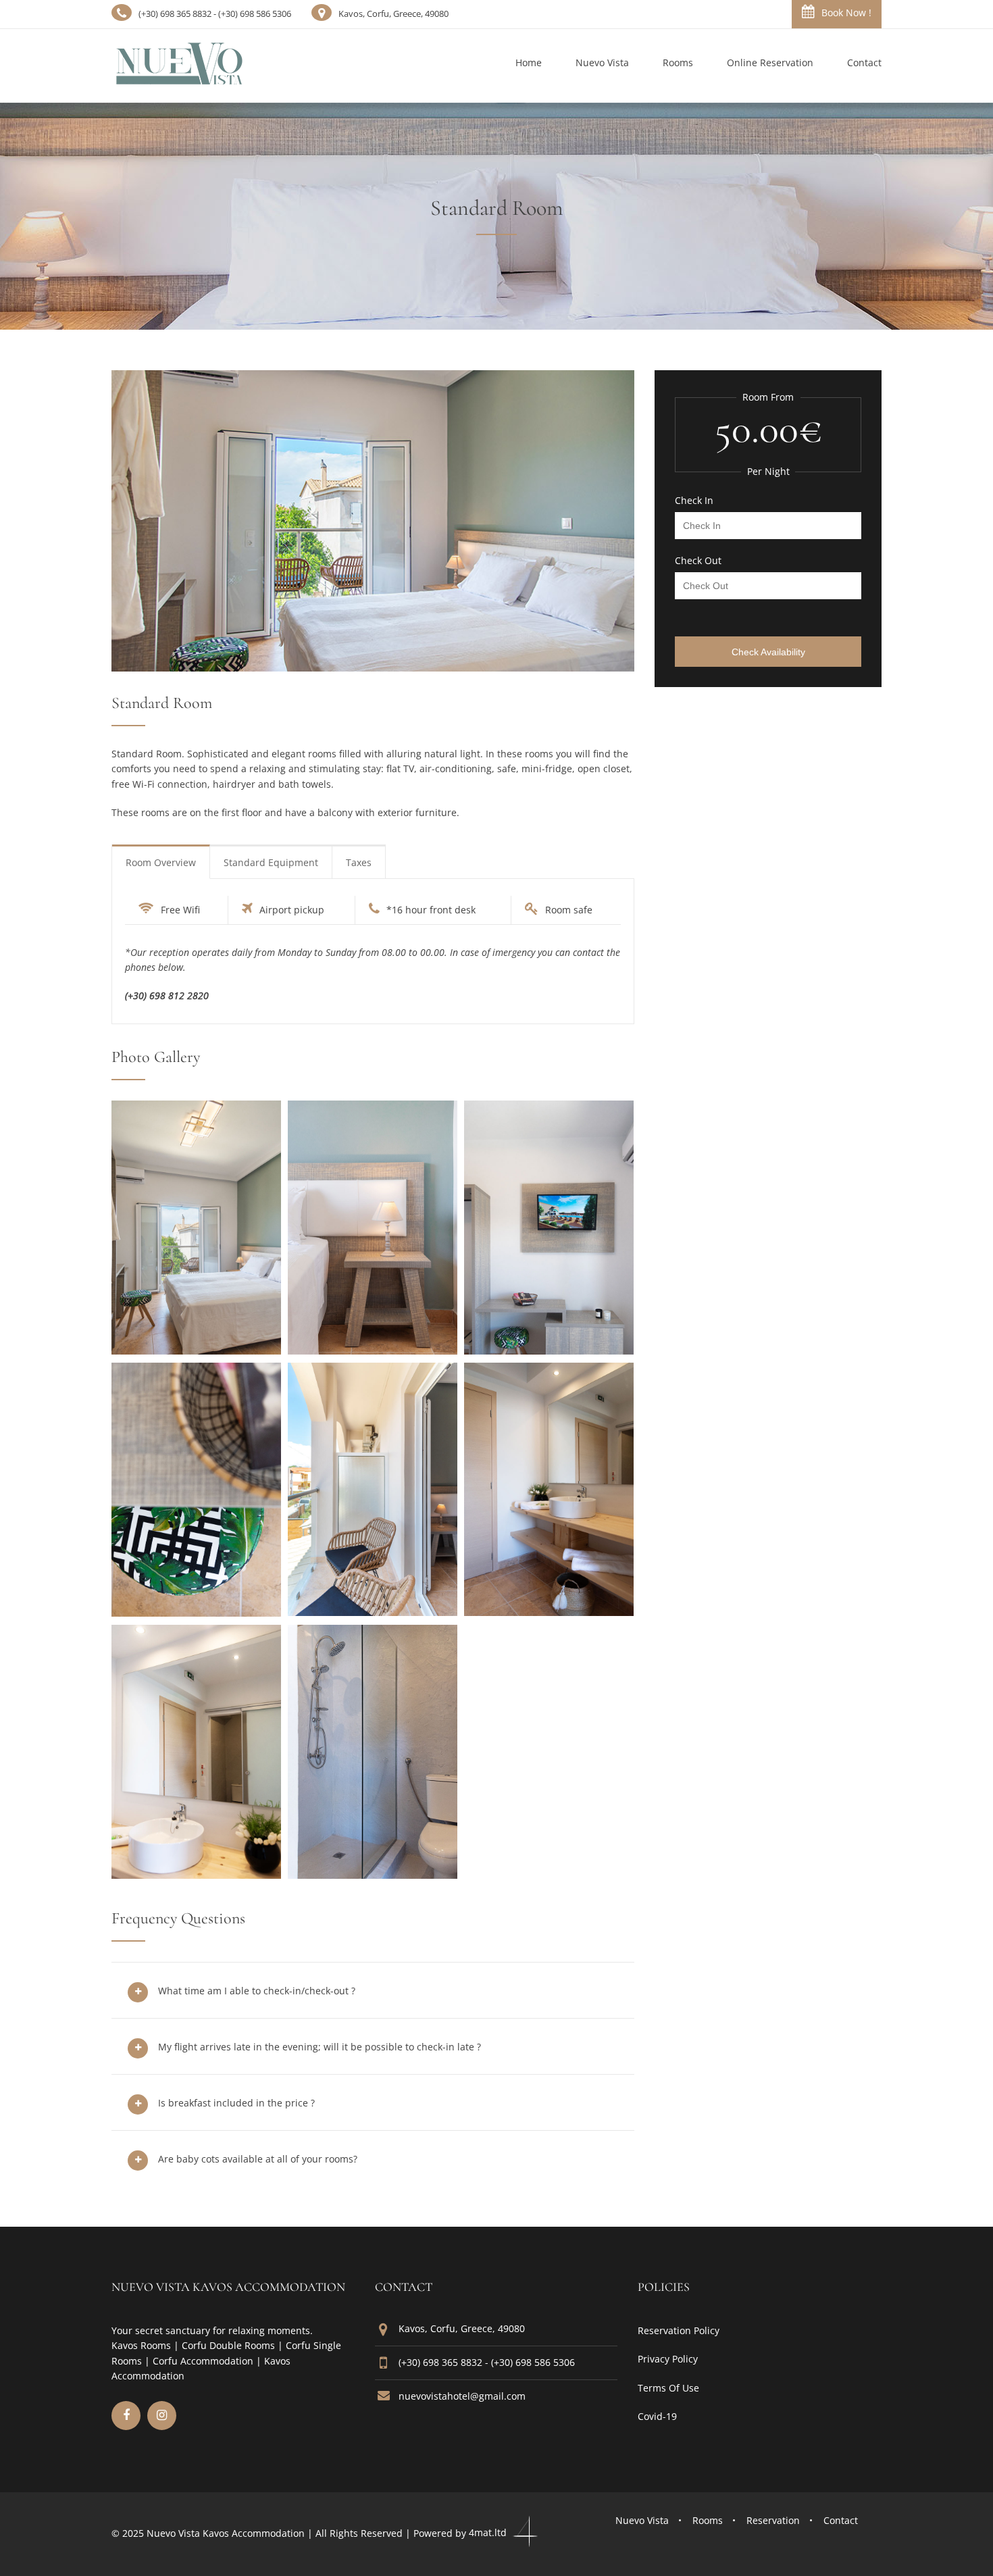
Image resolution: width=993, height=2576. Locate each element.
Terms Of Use (668, 2388)
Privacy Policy (668, 2359)
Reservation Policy (679, 2330)
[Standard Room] (196, 1350)
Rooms (708, 2520)
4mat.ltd (489, 2532)
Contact (841, 2520)
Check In (694, 501)
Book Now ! (846, 12)
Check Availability (768, 652)
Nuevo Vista (642, 2520)
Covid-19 (657, 2416)
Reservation (773, 2520)
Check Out (698, 561)
